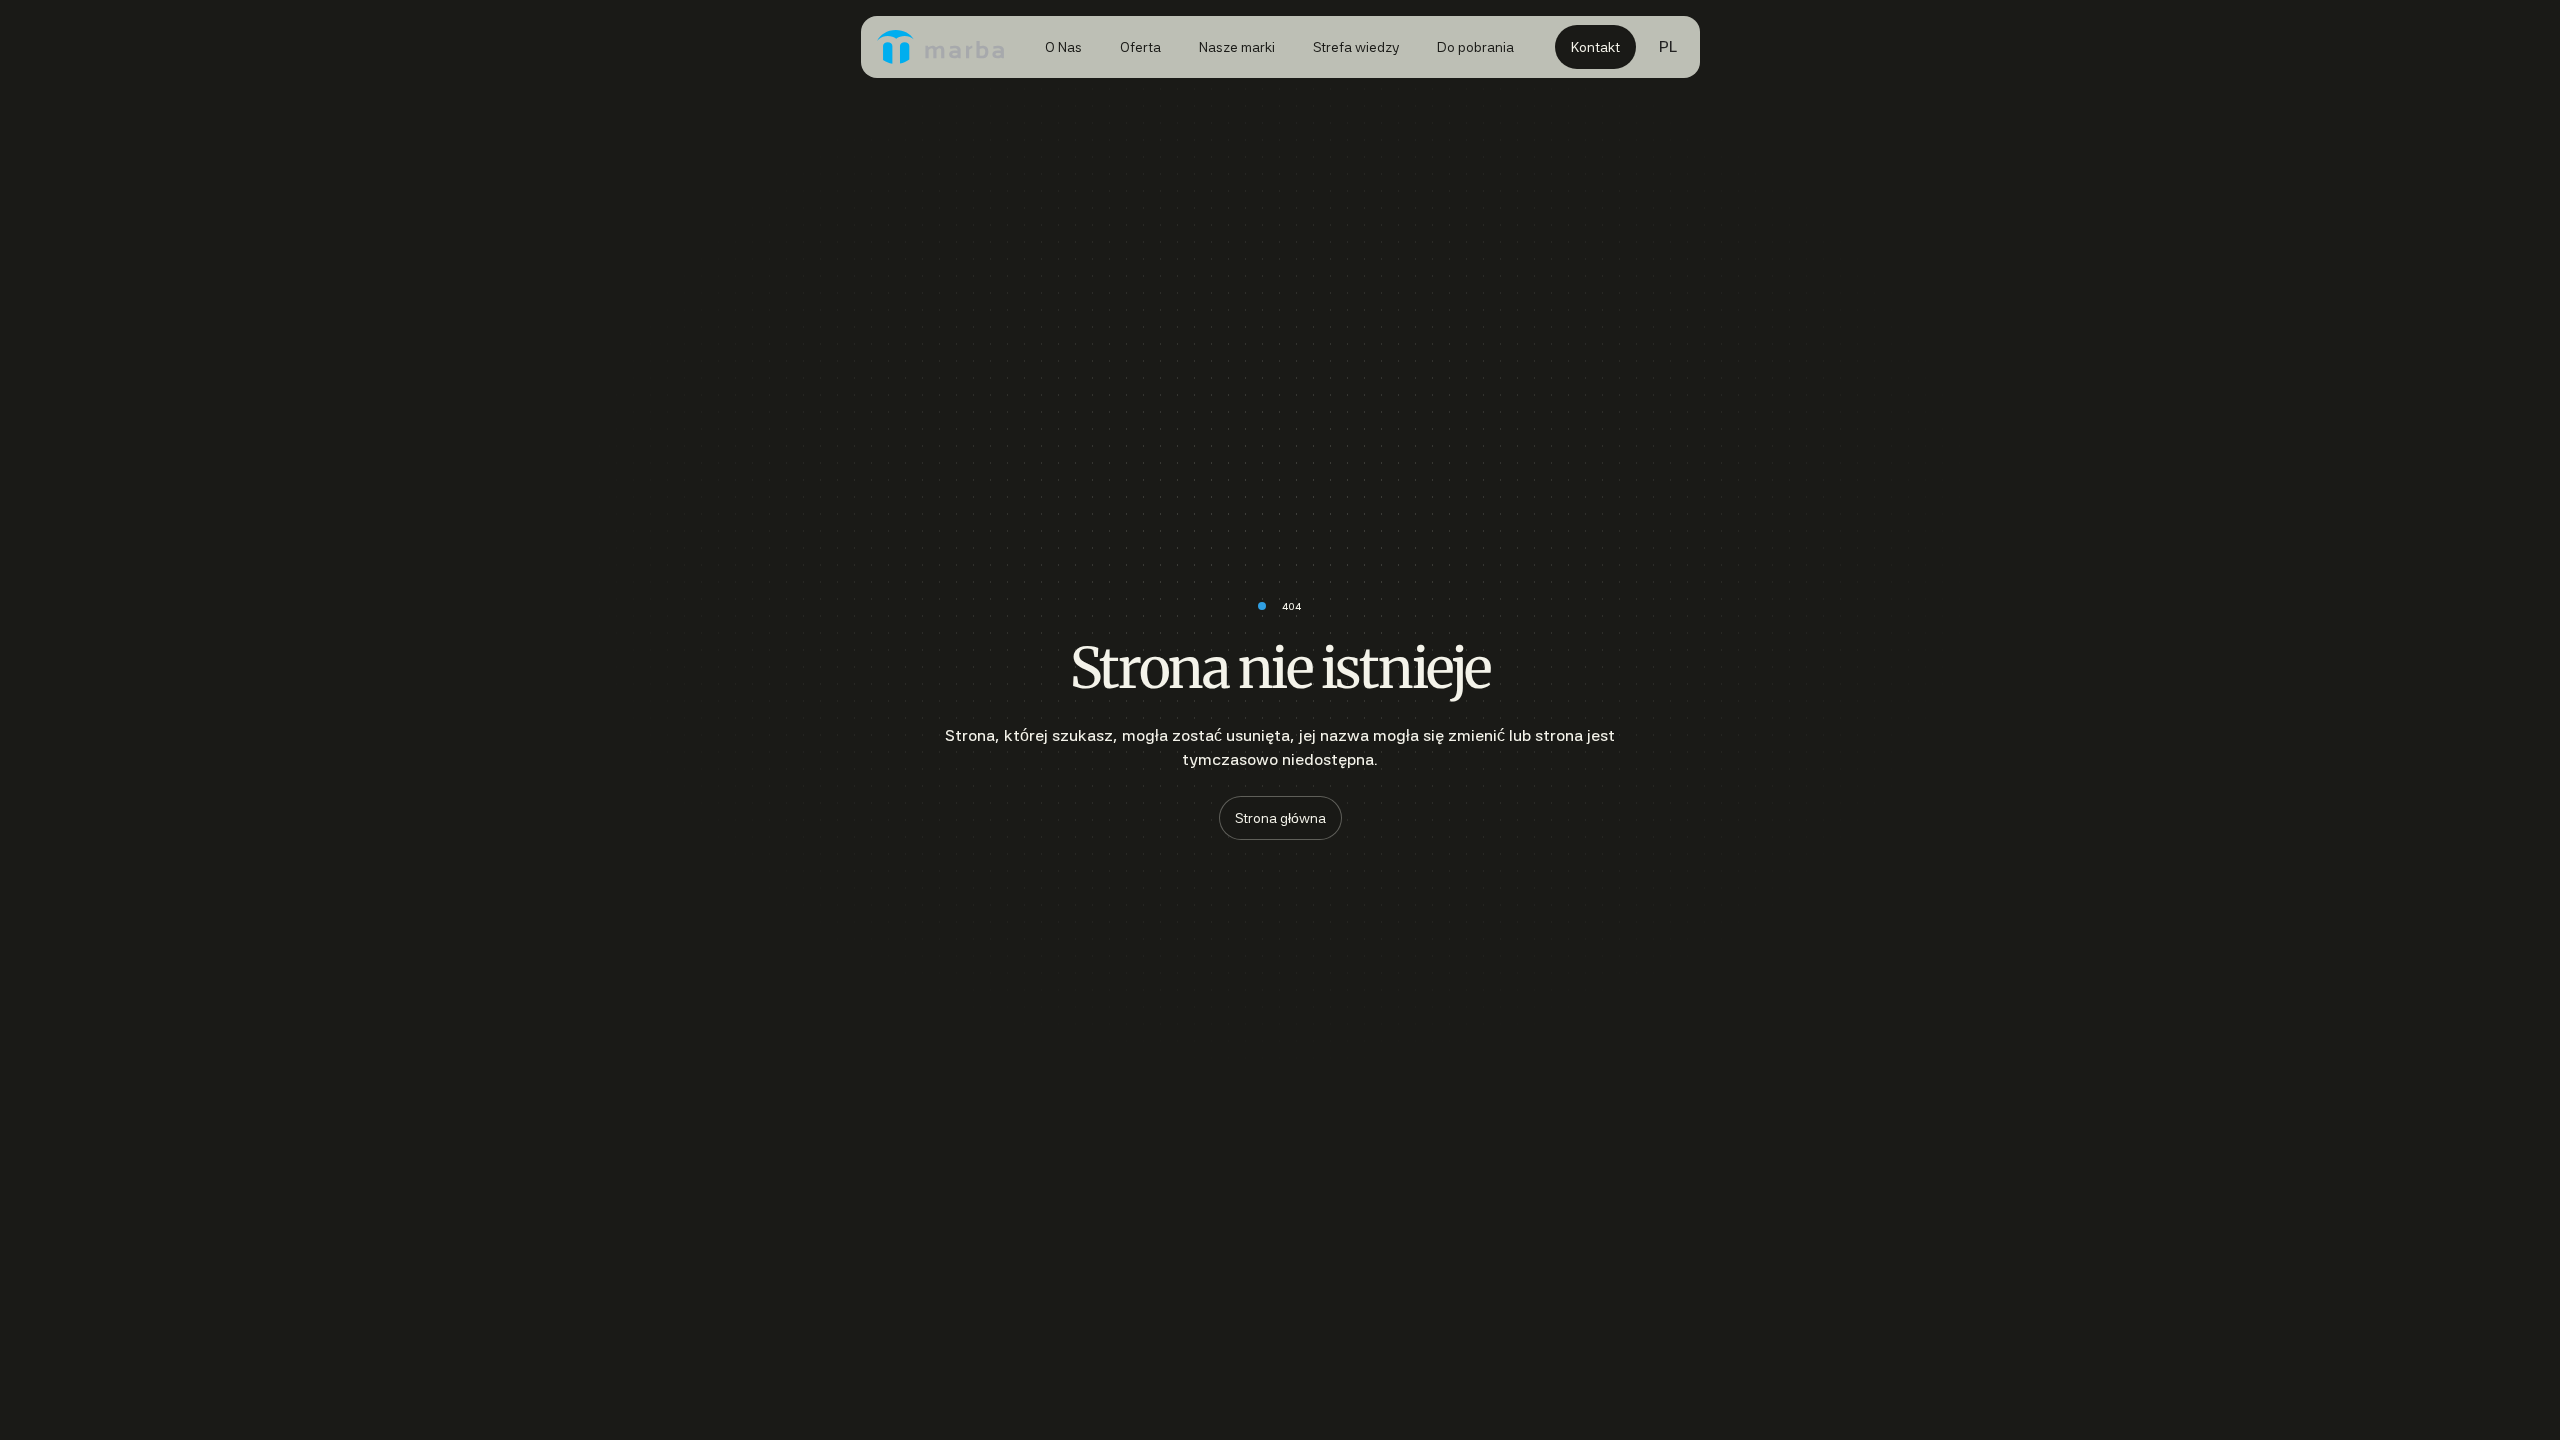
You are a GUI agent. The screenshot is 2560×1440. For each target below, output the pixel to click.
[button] (1668, 47)
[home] (940, 47)
